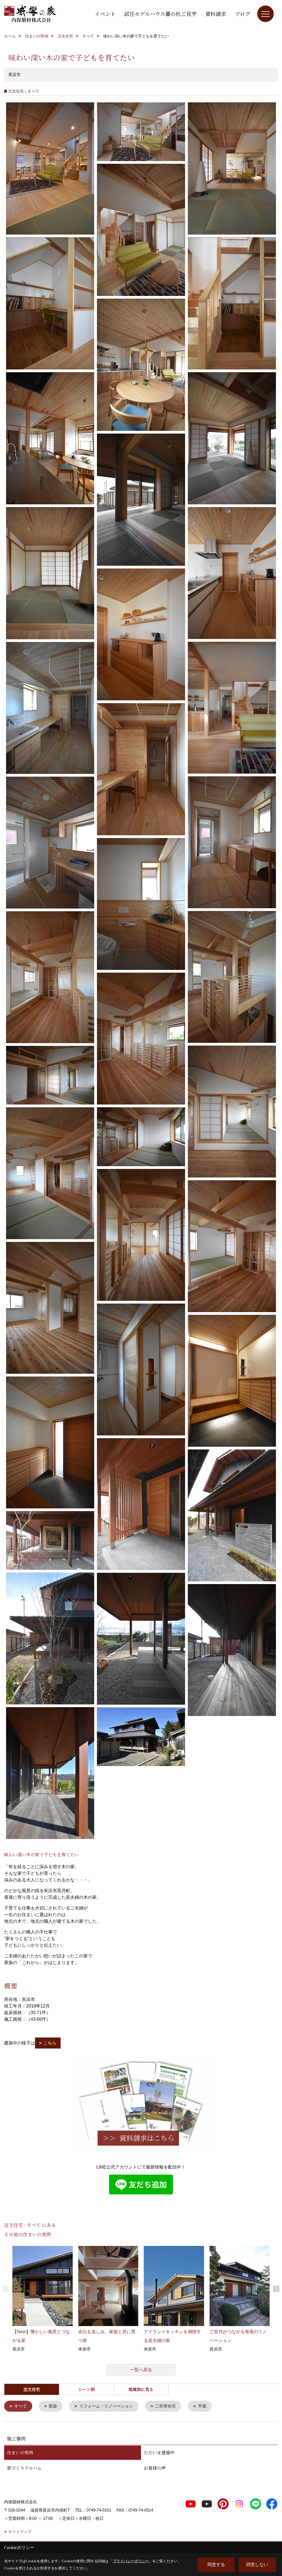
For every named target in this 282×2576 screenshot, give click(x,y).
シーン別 (86, 2389)
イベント (105, 14)
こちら (50, 2043)
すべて (21, 2406)
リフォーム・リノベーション (106, 2406)
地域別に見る (141, 2389)
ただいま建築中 (159, 2453)
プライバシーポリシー (131, 2561)
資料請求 (216, 14)
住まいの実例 (20, 2453)
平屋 (202, 2406)
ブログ (242, 14)
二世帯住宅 (165, 2406)
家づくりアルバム (24, 2468)
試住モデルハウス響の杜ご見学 (160, 14)
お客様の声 (155, 2468)
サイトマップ (20, 2532)
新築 (53, 2406)
